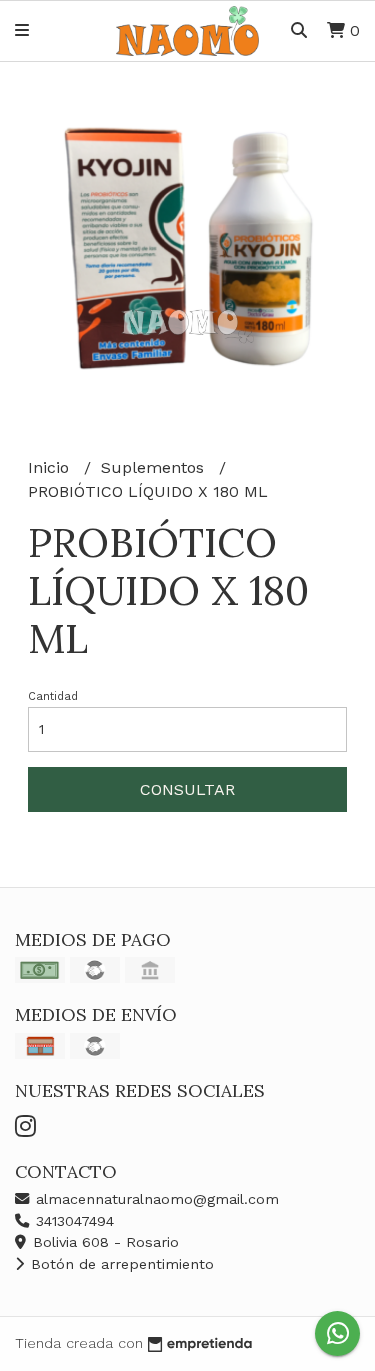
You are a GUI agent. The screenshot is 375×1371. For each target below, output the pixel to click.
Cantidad (53, 696)
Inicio (51, 467)
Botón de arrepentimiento (120, 1264)
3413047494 (72, 1221)
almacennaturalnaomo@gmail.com (155, 1199)
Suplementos (155, 467)
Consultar (187, 789)
